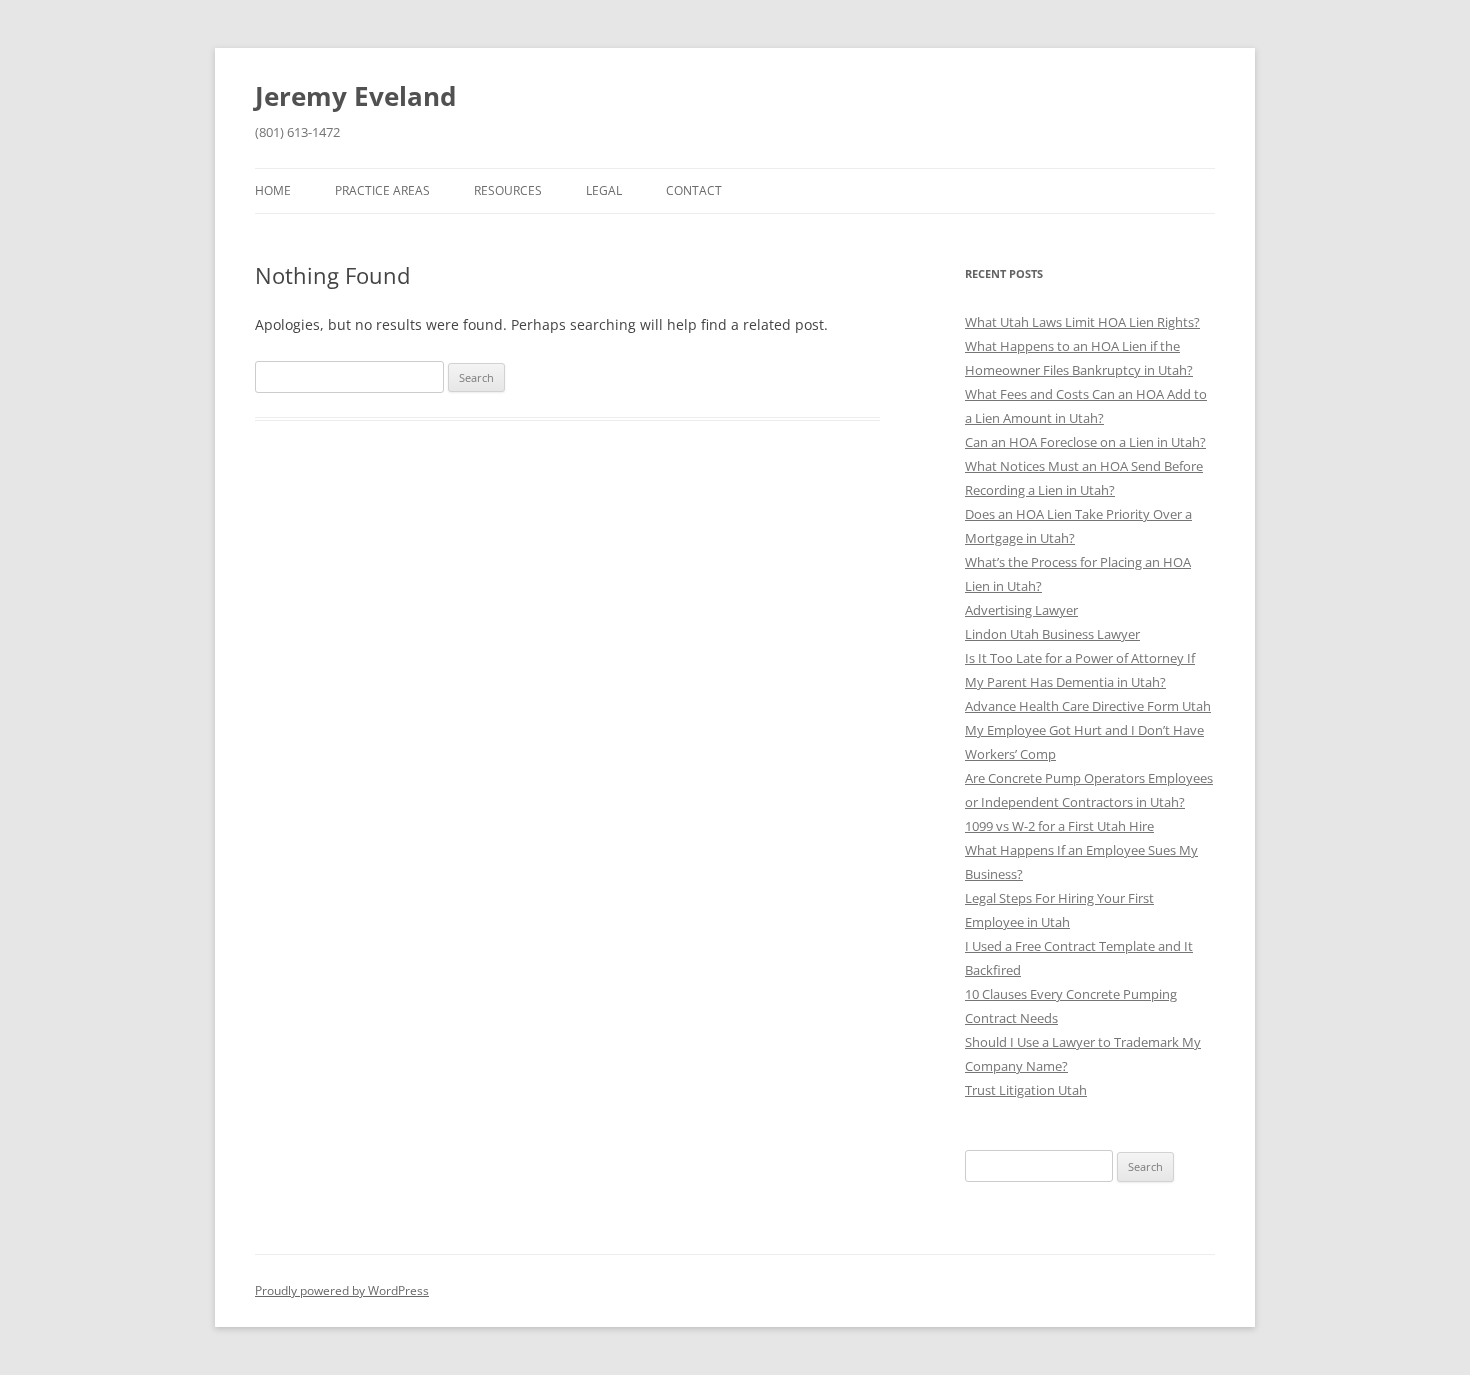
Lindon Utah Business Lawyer (1052, 634)
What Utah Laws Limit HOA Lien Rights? (1082, 322)
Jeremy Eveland (355, 96)
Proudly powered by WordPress (342, 1290)
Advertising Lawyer (1021, 610)
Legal (604, 190)
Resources (508, 190)
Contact (694, 190)
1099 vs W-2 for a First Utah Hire (1059, 826)
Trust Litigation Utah (1026, 1090)
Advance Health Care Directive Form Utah (1088, 706)
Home (273, 190)
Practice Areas (382, 190)
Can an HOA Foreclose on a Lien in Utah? (1085, 442)
